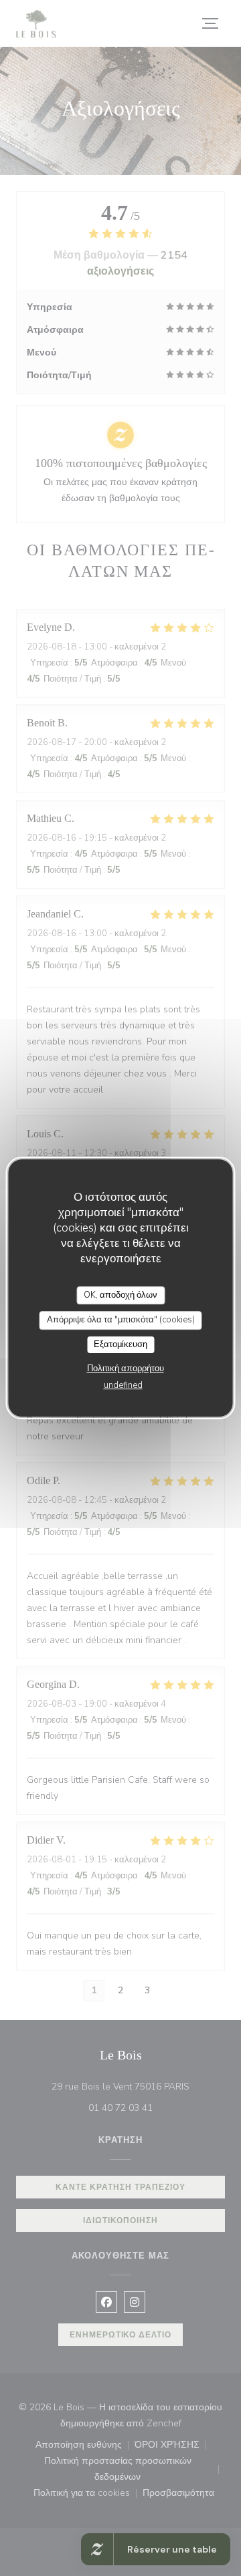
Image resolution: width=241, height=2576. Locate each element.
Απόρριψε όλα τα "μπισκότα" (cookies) (121, 1320)
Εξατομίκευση (120, 1344)
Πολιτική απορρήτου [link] (126, 1369)
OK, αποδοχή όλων (120, 1295)
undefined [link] (123, 1385)
